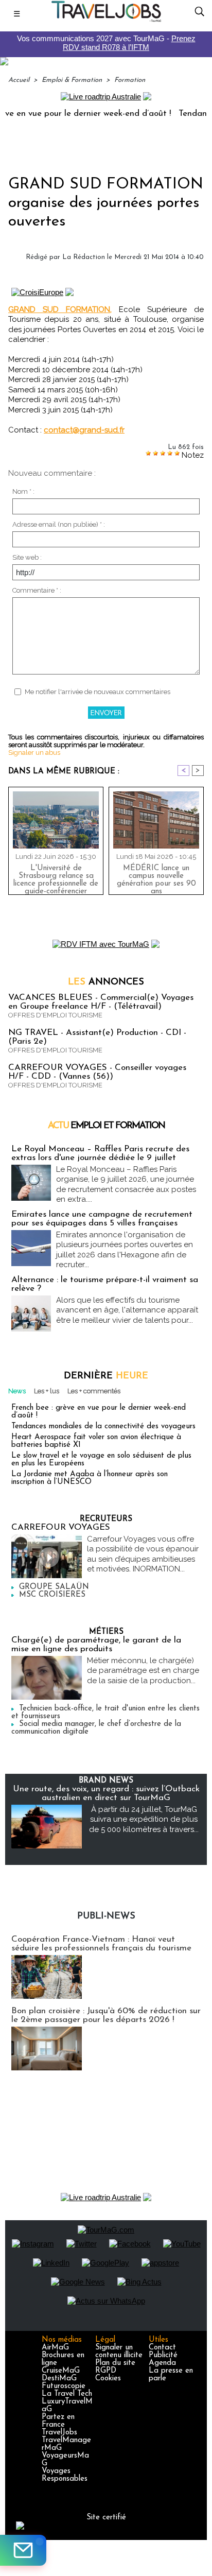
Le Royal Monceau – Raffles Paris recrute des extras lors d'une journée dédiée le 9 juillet (100, 1153)
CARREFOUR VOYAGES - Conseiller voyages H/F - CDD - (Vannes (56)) (97, 1072)
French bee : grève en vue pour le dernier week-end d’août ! (99, 1412)
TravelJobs (59, 2433)
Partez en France (58, 2421)
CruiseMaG (61, 2371)
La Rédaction (84, 257)
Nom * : (23, 491)
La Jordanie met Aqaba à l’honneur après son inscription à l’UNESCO (90, 1478)
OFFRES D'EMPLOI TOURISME (55, 1015)
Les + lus (47, 1391)
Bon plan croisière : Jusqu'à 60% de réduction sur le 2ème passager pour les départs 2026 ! (106, 2015)
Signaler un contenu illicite (119, 2352)
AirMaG (55, 2348)
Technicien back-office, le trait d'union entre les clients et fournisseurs (105, 1713)
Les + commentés (94, 1391)
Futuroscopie (64, 2386)
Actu (106, 1126)
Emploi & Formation (72, 80)
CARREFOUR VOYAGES (61, 1527)
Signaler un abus (34, 753)
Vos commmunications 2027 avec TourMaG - (106, 43)
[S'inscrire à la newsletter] (23, 2550)
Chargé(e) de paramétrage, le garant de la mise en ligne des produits (96, 1645)
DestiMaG (59, 2379)
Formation (130, 80)
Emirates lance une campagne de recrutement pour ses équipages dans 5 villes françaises (102, 1219)
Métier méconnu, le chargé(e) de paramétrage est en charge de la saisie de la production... (143, 1671)
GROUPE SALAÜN (54, 1587)
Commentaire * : (37, 590)
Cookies (108, 2379)
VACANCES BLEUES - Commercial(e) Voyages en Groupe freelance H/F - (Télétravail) (101, 1002)
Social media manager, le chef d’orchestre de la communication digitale (96, 1728)
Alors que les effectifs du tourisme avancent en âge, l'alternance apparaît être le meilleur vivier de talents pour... (127, 1310)
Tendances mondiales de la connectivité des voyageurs (103, 1427)
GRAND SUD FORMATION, (60, 309)
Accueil (19, 80)
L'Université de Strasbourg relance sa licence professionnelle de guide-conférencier (56, 877)
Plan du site (115, 2363)
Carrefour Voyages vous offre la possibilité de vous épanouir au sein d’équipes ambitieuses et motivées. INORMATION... (143, 1554)
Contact (162, 2348)
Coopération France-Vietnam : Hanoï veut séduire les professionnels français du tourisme (101, 1944)
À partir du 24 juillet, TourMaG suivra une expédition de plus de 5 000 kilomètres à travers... (144, 1819)
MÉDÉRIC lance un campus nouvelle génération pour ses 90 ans (156, 877)
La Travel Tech (67, 2394)
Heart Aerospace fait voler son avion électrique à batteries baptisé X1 (96, 1441)
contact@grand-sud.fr (84, 430)
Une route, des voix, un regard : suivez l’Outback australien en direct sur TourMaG (106, 1793)
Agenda (162, 2363)
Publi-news (106, 1916)
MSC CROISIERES (52, 1595)
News (17, 1391)
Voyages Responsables (65, 2475)
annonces (106, 982)
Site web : (27, 557)
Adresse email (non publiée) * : (59, 524)
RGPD (106, 2371)
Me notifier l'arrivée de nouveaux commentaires (98, 692)
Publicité (163, 2355)
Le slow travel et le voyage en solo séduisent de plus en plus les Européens (101, 1460)
